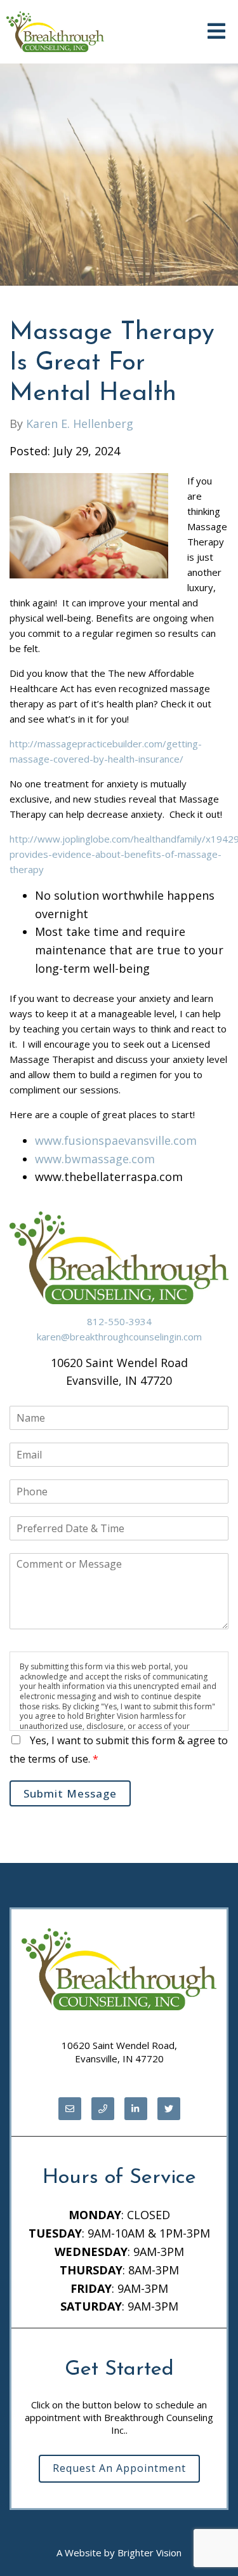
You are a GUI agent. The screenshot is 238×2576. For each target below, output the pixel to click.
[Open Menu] (216, 32)
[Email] (70, 2109)
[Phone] (103, 2109)
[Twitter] (169, 2109)
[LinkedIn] (136, 2109)
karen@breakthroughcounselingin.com (119, 1337)
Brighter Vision (149, 2553)
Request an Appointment (119, 2468)
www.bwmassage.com (95, 1159)
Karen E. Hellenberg (80, 424)
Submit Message (70, 1793)
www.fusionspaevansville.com (116, 1140)
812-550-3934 (119, 1321)
